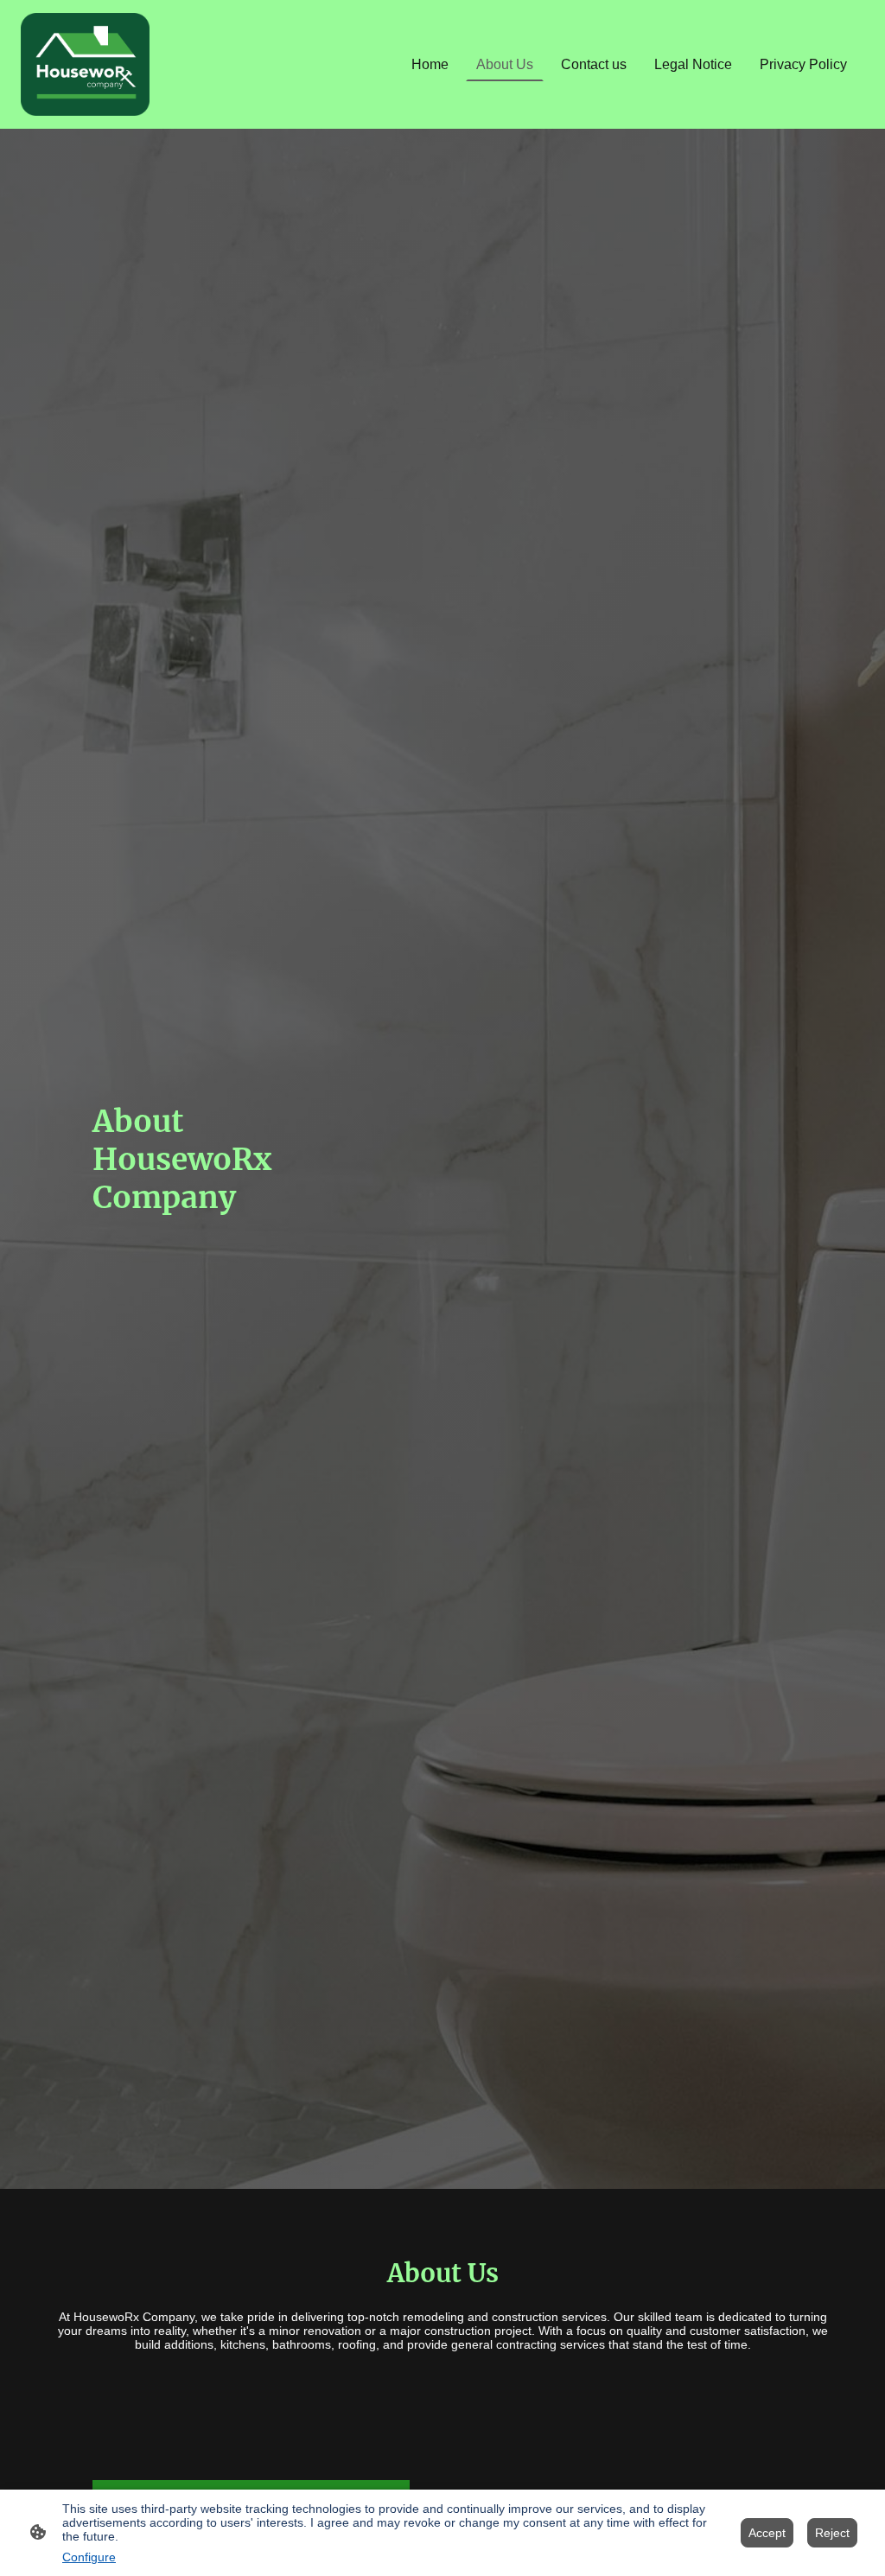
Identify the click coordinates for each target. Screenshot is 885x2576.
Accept (767, 2533)
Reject (832, 2533)
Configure (89, 2557)
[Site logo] (85, 64)
